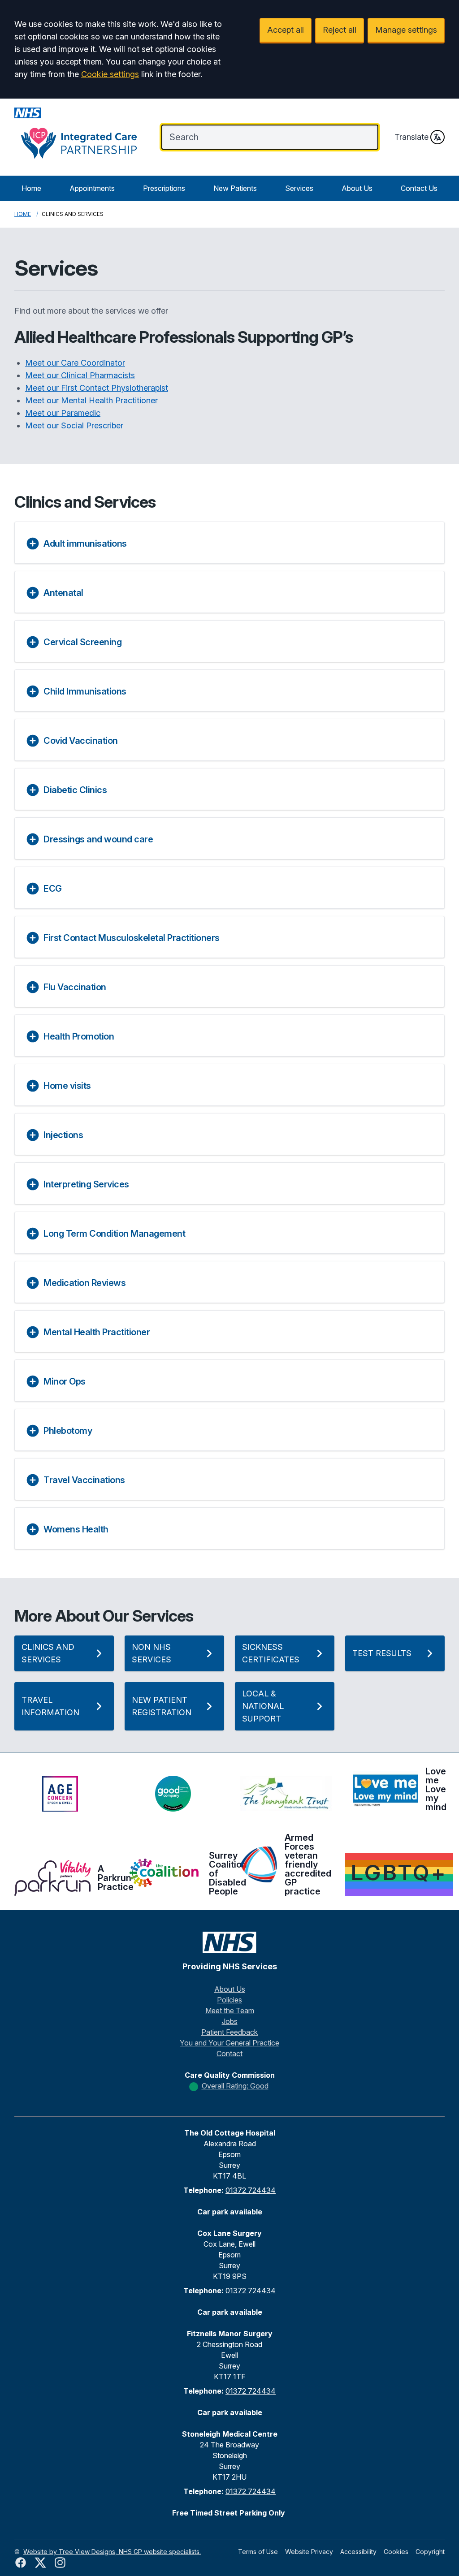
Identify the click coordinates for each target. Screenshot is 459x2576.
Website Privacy (309, 2552)
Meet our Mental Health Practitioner (91, 400)
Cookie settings (110, 74)
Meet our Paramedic (63, 413)
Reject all (340, 30)
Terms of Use (258, 2552)
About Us (357, 188)
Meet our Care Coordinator (75, 363)
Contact (229, 2054)
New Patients (235, 188)
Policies (229, 2000)
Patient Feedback (229, 2032)
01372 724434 (251, 2190)
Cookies (396, 2552)
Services (299, 188)
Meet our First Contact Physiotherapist (97, 388)
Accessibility (358, 2552)
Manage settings (406, 30)
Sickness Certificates (271, 1653)
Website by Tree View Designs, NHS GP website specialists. (112, 2552)
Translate (411, 137)
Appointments (92, 188)
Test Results (382, 1653)
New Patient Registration (162, 1706)
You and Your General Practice (229, 2043)
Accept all (286, 30)
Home (31, 188)
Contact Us (419, 188)
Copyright (430, 2552)
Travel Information (50, 1706)
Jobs (230, 2021)
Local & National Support (263, 1706)
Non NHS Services (152, 1653)
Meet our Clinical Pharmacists (80, 375)
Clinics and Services (48, 1653)
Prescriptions (164, 188)
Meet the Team (230, 2011)
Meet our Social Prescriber (74, 425)
